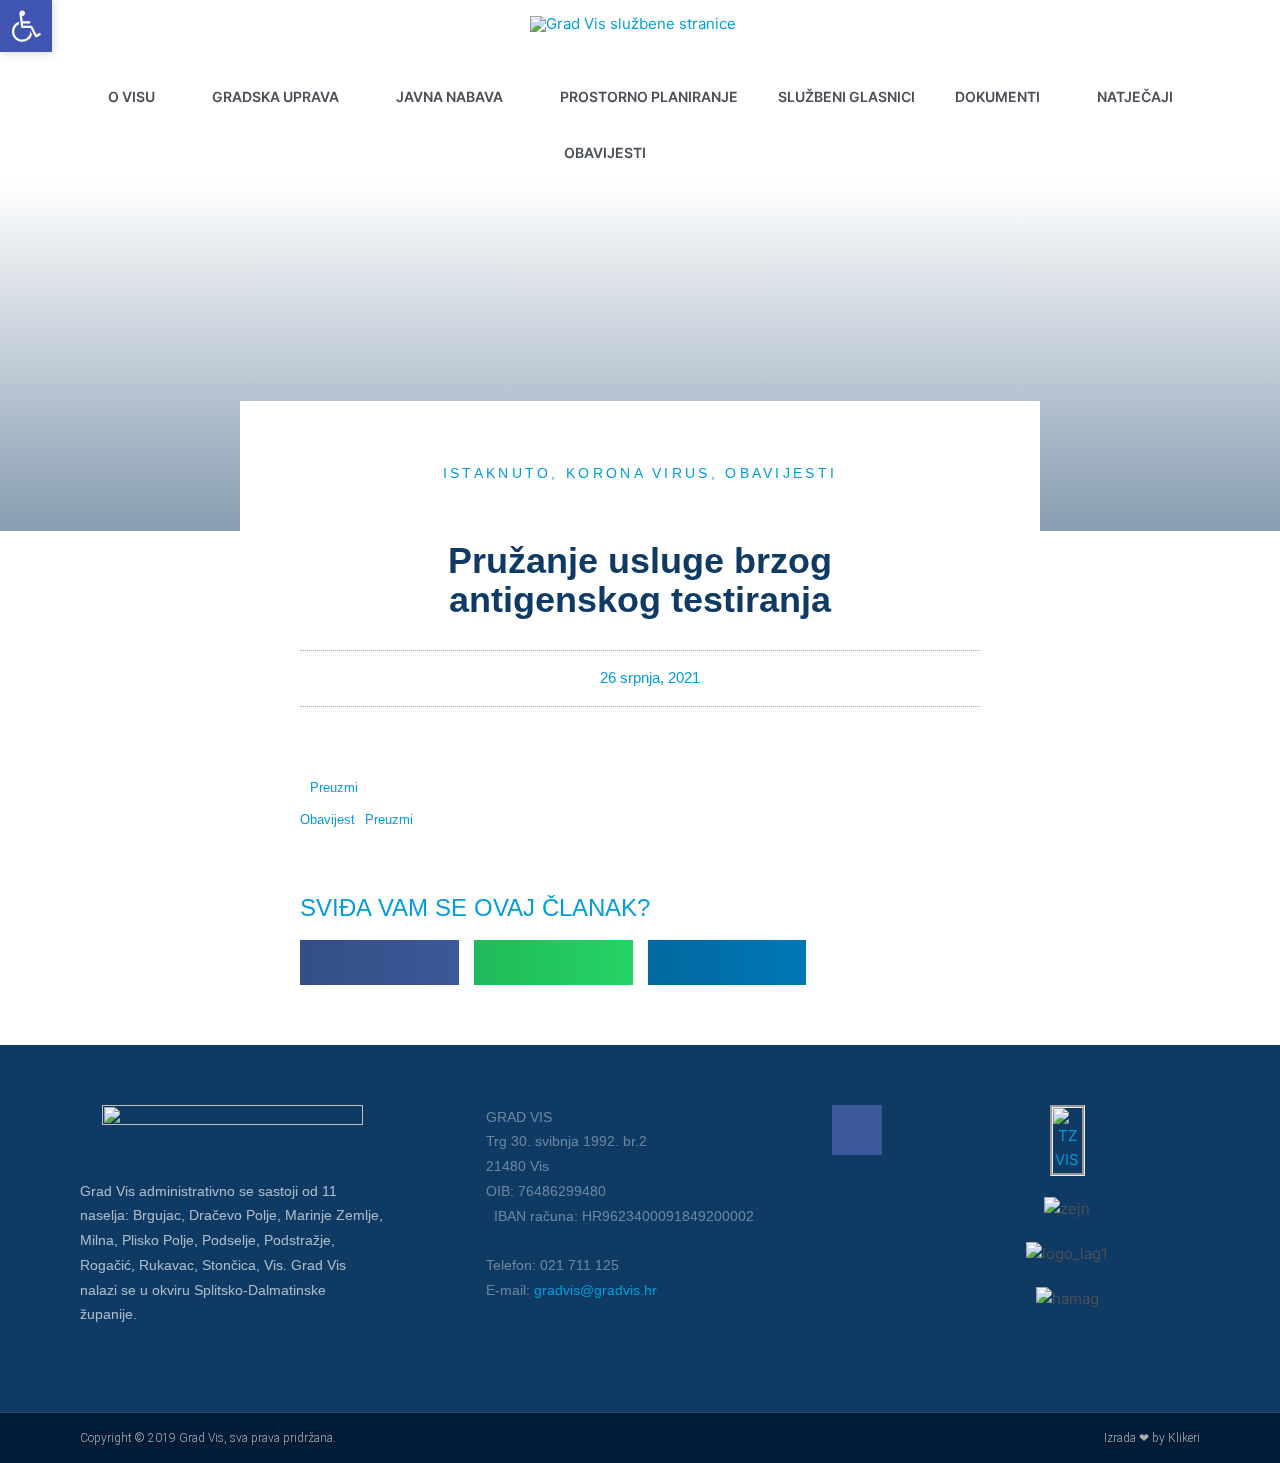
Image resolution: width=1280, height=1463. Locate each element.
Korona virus (638, 473)
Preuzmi (334, 787)
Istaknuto (497, 473)
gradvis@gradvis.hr (595, 1290)
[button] (710, 153)
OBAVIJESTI (781, 473)
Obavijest (327, 819)
